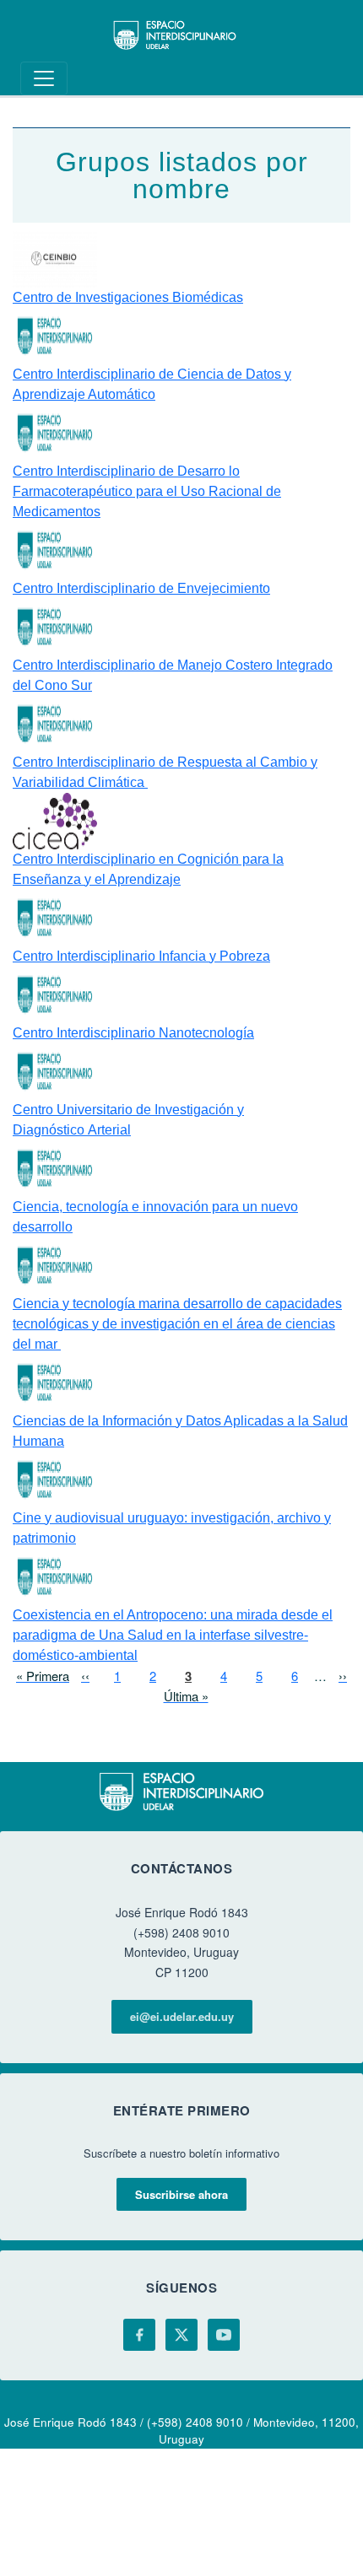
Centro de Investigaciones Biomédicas (128, 297)
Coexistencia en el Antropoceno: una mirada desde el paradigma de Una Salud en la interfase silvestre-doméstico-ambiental (173, 1635)
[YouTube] (224, 2335)
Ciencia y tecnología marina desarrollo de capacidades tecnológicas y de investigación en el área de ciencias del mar (177, 1324)
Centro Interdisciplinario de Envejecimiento (141, 588)
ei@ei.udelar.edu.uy (182, 2016)
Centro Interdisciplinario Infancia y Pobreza (141, 956)
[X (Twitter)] (181, 2335)
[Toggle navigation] (44, 78)
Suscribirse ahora (181, 2194)
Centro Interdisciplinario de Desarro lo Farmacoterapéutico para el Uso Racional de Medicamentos (147, 491)
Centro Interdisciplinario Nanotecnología (133, 1033)
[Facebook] (139, 2335)
